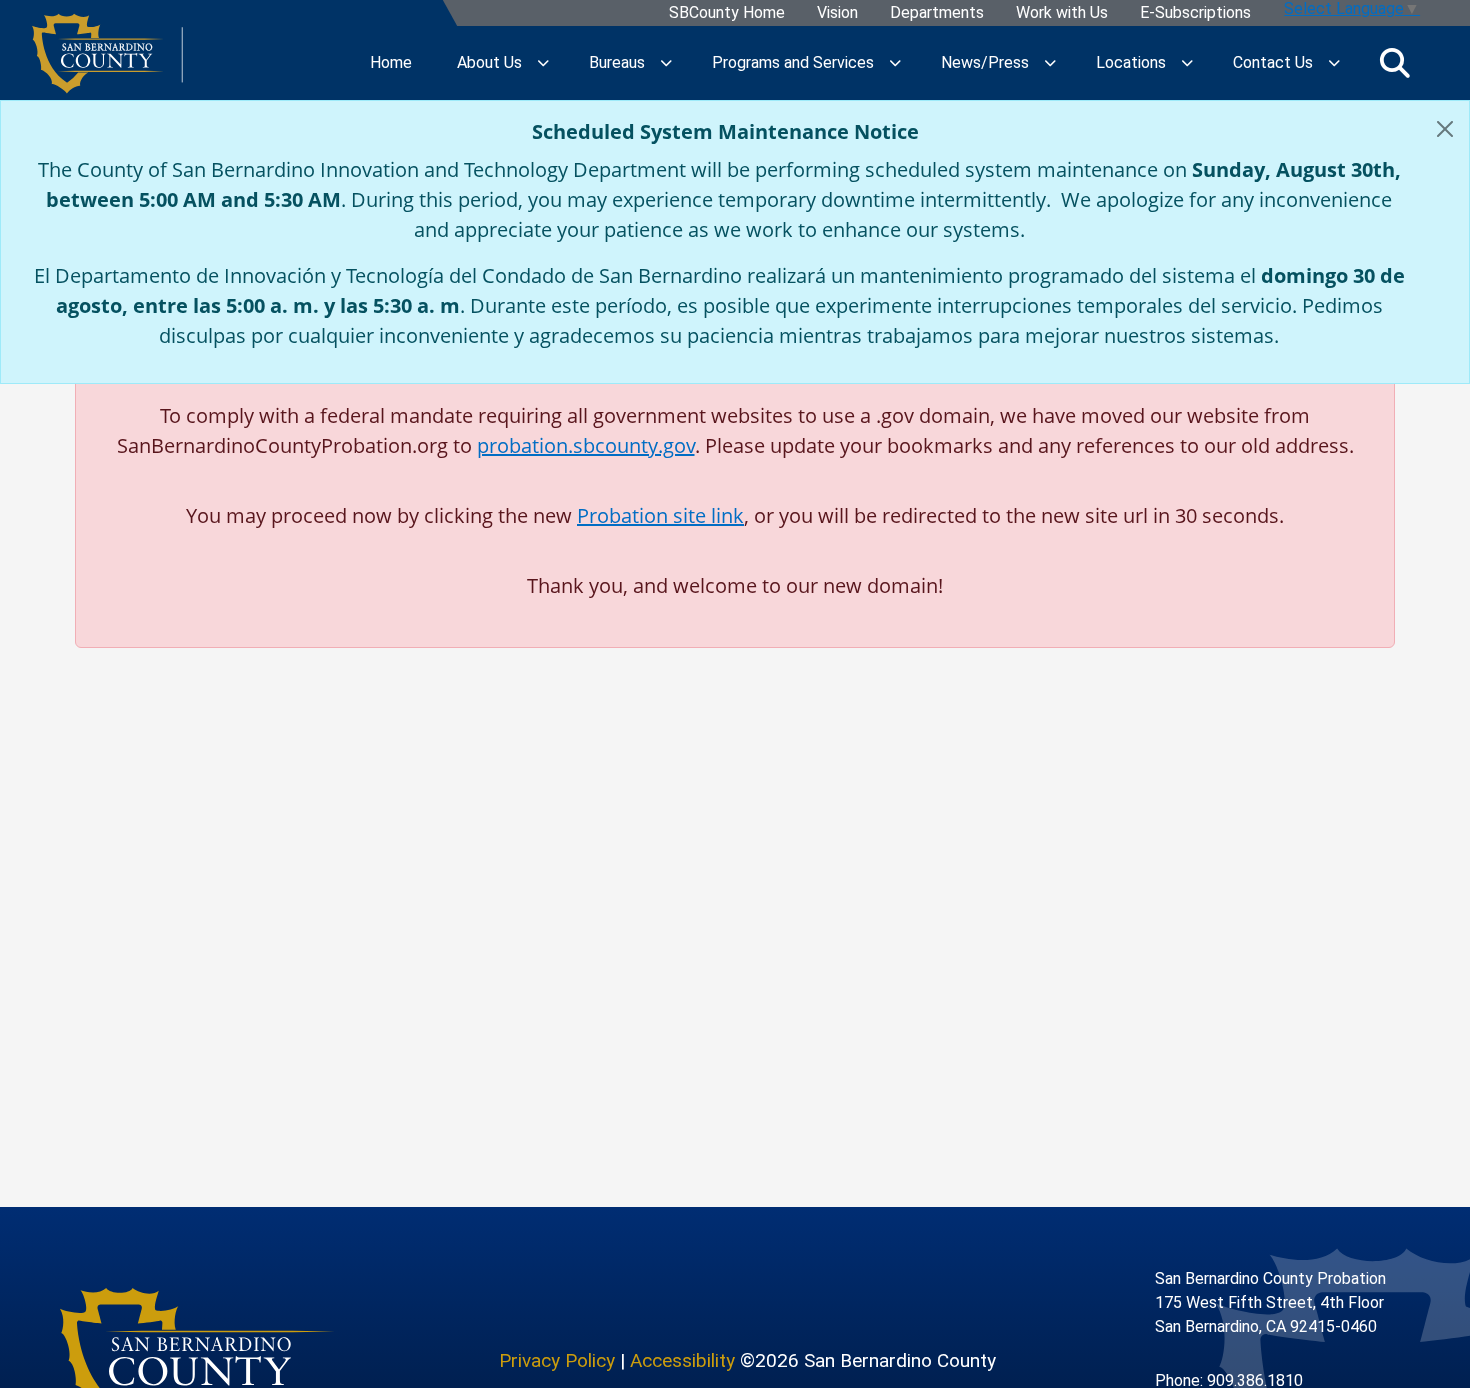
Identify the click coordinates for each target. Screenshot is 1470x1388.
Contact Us (1273, 62)
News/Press (985, 62)
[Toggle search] (1395, 63)
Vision (837, 13)
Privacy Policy (557, 1360)
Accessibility (682, 1360)
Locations (1131, 62)
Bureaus (617, 62)
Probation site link (660, 515)
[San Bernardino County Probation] (107, 62)
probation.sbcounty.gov (586, 445)
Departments (937, 13)
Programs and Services (793, 62)
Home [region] (391, 62)
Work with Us (1062, 13)
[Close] (1445, 129)
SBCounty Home (727, 13)
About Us (489, 62)
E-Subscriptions (1195, 13)
